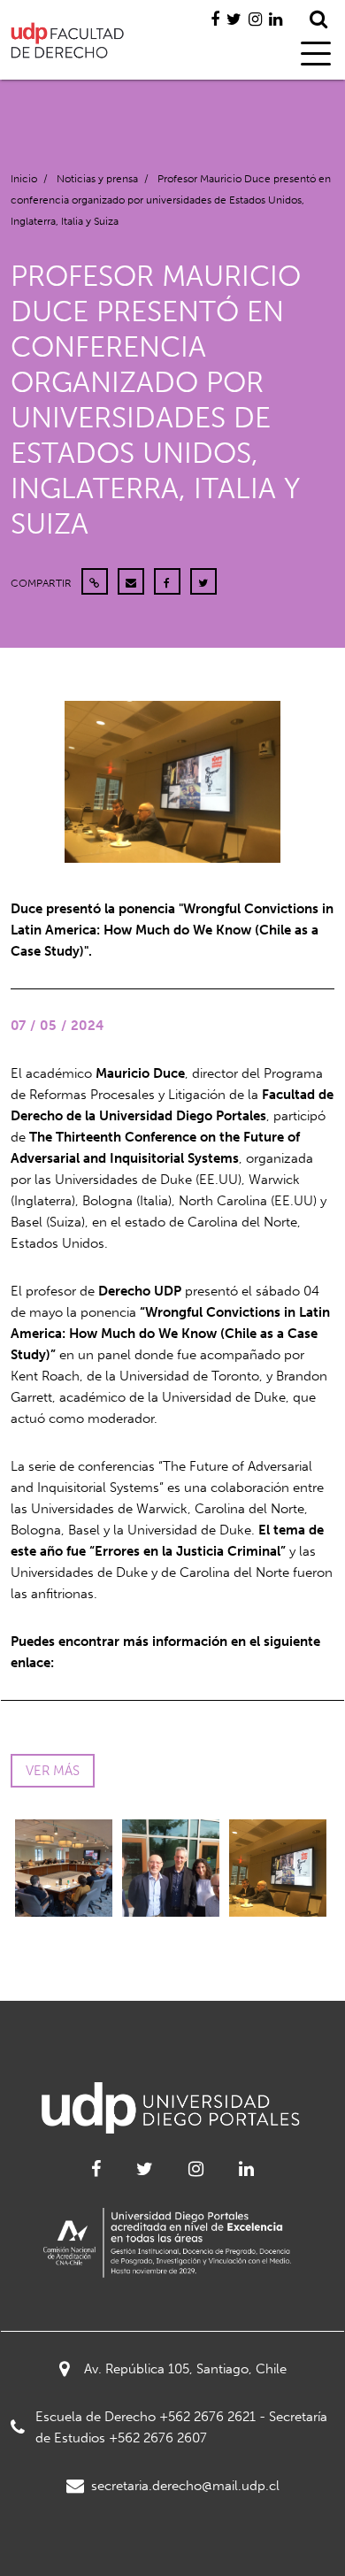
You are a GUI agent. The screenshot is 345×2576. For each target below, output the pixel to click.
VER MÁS (53, 1771)
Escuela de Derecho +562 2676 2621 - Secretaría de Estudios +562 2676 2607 (181, 2427)
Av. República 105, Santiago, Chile (185, 2369)
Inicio (24, 179)
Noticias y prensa (97, 179)
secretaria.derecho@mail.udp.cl (185, 2486)
